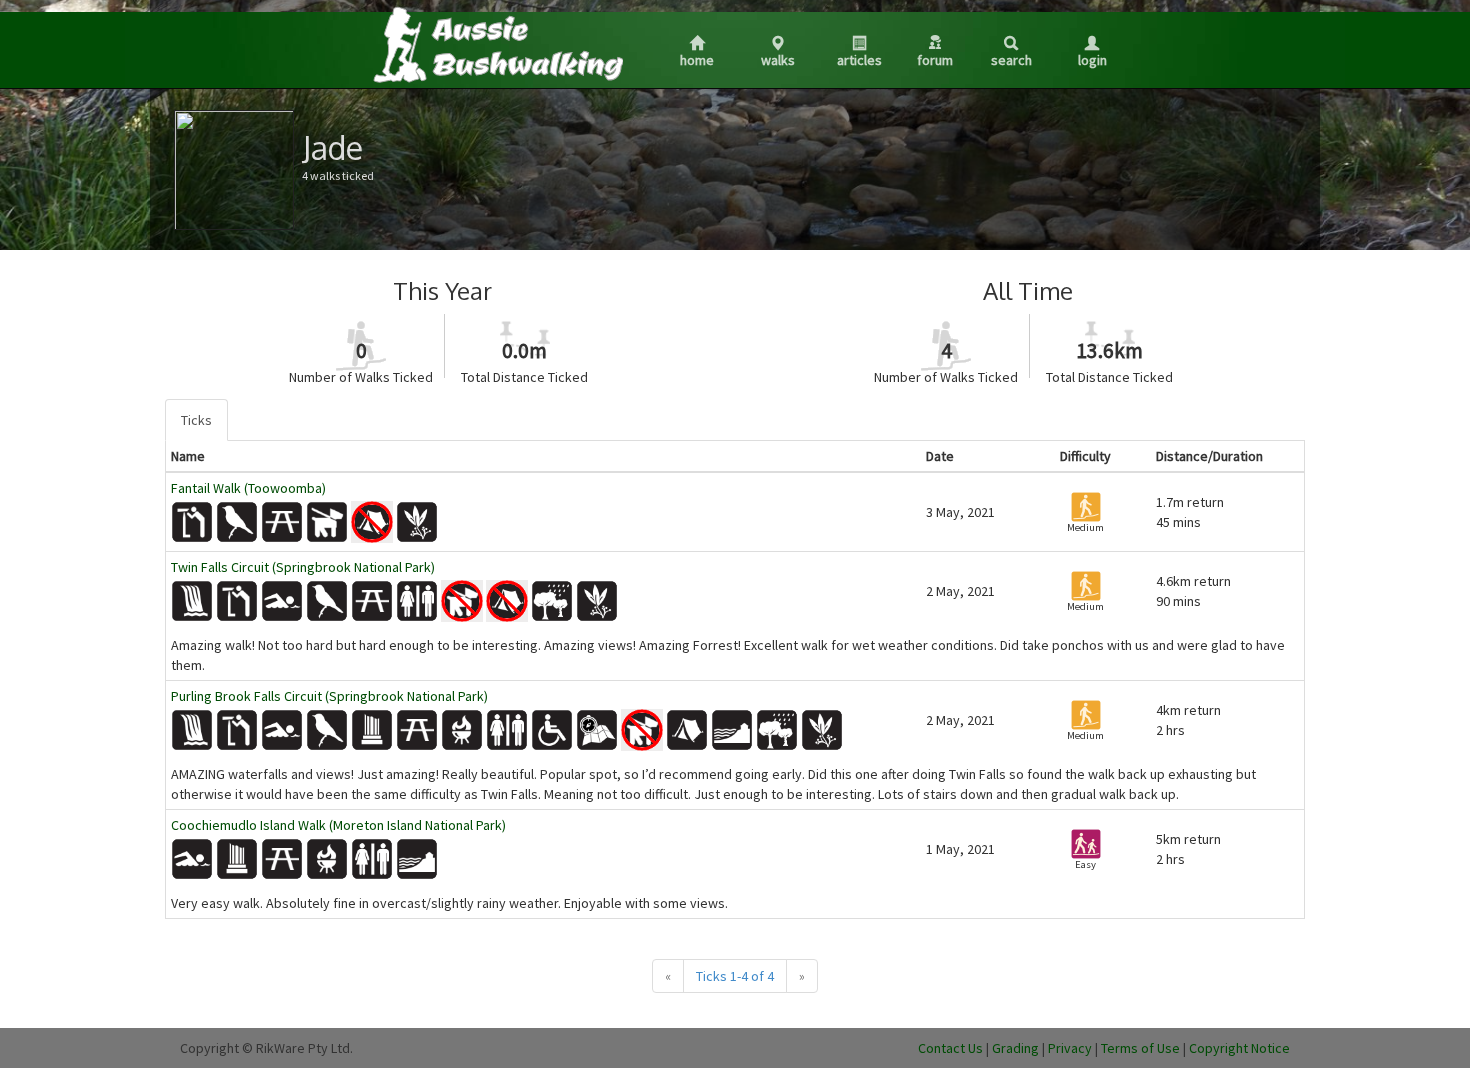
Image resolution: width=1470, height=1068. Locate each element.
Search (1011, 60)
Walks (778, 60)
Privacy (1070, 1048)
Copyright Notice (1239, 1048)
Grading (1015, 1048)
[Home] (497, 44)
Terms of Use (1140, 1048)
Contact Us (950, 1048)
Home (697, 60)
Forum (935, 60)
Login (1092, 60)
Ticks (196, 420)
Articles (859, 60)
